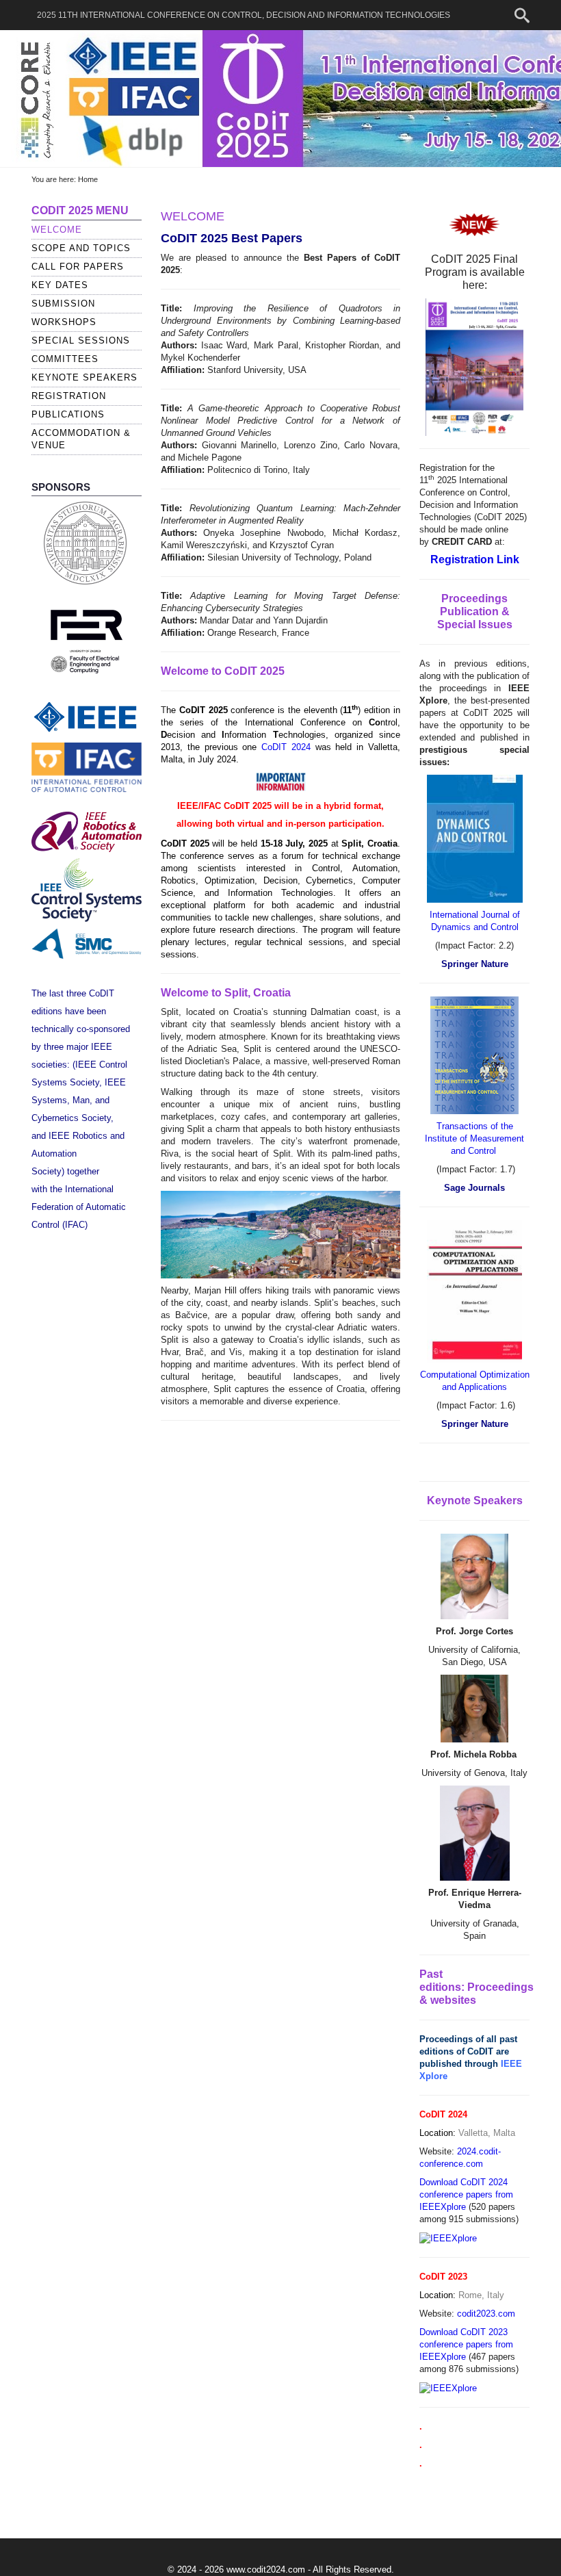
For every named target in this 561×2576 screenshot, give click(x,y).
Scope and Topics (81, 248)
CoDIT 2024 (288, 747)
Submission (63, 304)
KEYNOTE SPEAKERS (84, 377)
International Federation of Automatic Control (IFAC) (79, 1207)
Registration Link (475, 559)
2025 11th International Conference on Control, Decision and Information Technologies (244, 15)
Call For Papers (78, 267)
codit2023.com (486, 2314)
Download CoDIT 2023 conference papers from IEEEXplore (466, 2344)
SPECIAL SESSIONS (81, 340)
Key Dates (60, 285)
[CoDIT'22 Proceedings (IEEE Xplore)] (449, 2238)
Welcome (57, 230)
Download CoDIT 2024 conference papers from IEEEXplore (466, 2194)
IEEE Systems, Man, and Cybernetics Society (79, 1100)
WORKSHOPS (64, 322)
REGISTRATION (69, 396)
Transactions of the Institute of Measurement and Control (474, 1138)
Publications (68, 414)
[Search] (522, 16)
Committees (65, 359)
